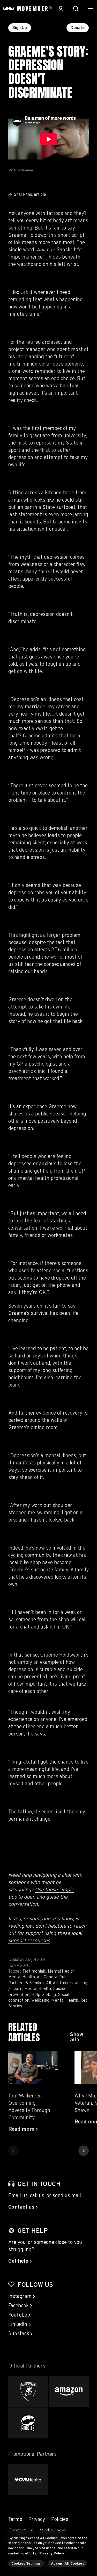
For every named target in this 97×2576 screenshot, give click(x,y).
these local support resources (45, 1937)
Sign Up (20, 28)
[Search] (76, 9)
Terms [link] (15, 2520)
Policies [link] (60, 2520)
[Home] (27, 9)
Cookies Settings (26, 2564)
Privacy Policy (52, 2554)
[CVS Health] (28, 2480)
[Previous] (13, 2151)
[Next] (84, 2151)
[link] (79, 2037)
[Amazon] (69, 2392)
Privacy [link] (37, 2520)
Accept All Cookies (68, 2564)
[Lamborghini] (28, 2392)
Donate (78, 28)
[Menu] (91, 9)
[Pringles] (28, 2423)
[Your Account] (61, 9)
